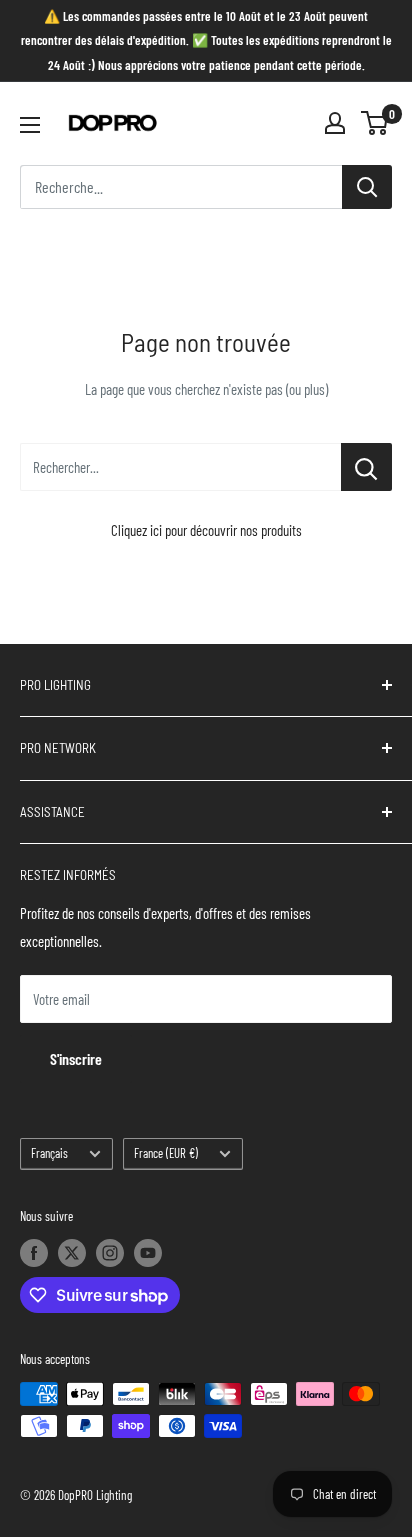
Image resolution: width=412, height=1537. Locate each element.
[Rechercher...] (366, 467)
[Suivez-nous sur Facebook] (34, 1253)
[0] (375, 123)
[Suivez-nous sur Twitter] (72, 1253)
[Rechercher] (367, 187)
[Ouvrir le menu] (30, 125)
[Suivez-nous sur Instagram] (110, 1253)
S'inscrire (76, 1058)
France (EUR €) (166, 1153)
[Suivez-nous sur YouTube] (148, 1253)
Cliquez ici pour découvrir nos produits (206, 530)
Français (49, 1153)
